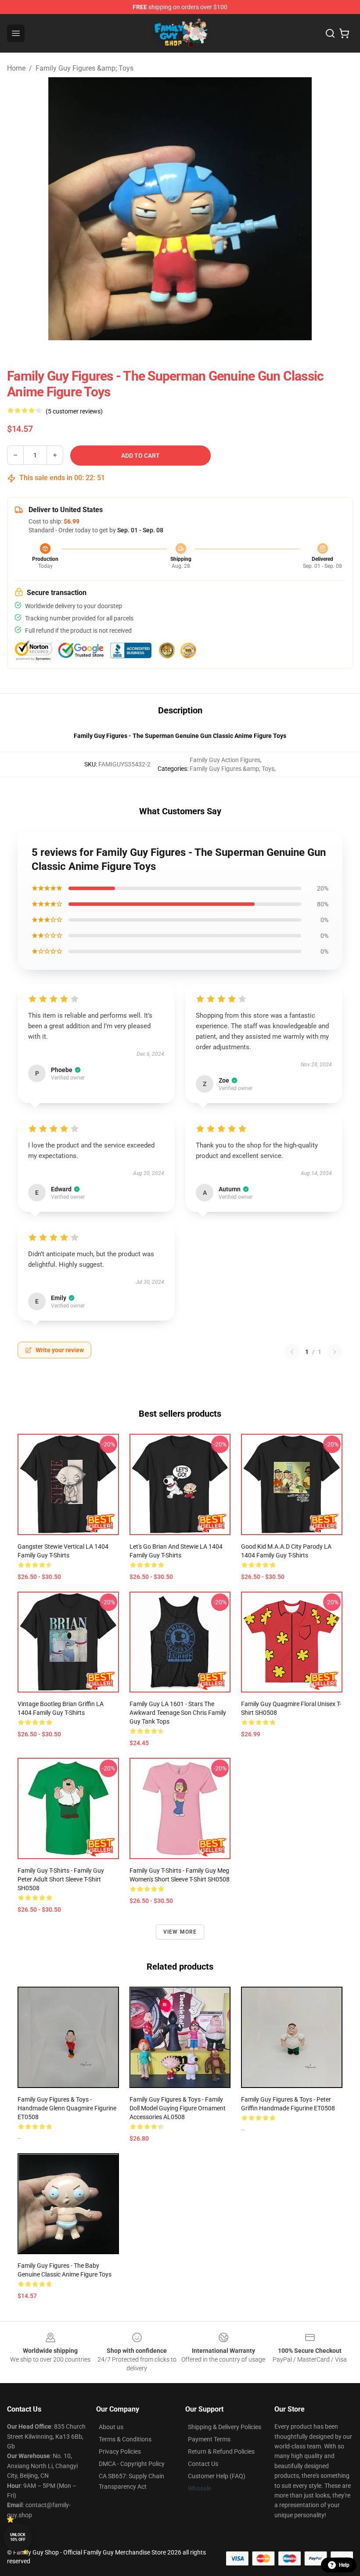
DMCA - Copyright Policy (132, 2464)
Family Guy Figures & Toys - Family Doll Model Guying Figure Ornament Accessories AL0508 (178, 2108)
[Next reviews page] (335, 1352)
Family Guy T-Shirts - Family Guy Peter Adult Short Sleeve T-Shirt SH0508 (61, 1879)
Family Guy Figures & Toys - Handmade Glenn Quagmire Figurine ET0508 (67, 2108)
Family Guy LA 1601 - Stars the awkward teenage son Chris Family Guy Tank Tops (178, 1713)
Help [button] (344, 2565)
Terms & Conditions (125, 2439)
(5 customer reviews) (74, 411)
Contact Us (203, 2464)
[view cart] (344, 33)
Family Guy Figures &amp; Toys (85, 68)
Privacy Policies (120, 2451)
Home (16, 68)
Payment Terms (209, 2439)
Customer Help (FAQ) (217, 2476)
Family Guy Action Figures (225, 760)
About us (111, 2427)
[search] (330, 33)
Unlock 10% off (18, 2537)
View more (180, 1932)
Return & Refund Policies (221, 2451)
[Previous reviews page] (292, 1352)
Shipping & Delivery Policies (225, 2427)
